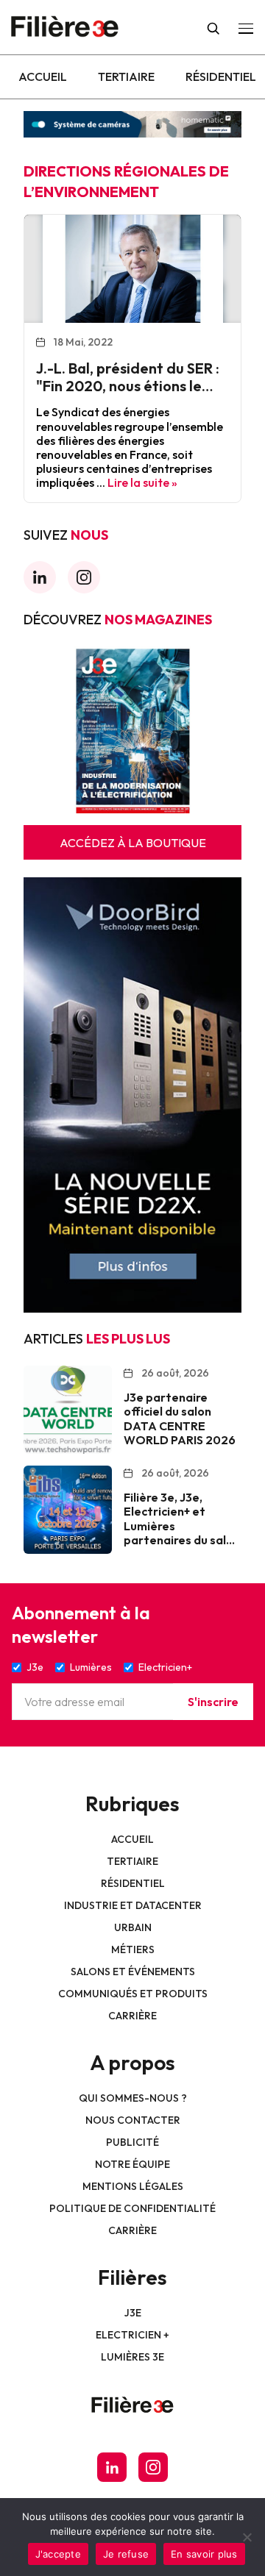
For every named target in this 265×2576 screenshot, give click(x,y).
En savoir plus (204, 2554)
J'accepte (58, 2554)
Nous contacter (133, 2120)
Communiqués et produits (133, 1994)
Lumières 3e (132, 2357)
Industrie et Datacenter (133, 1905)
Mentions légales (133, 2186)
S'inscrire (213, 1702)
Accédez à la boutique (133, 843)
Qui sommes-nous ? (133, 2098)
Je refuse (126, 2554)
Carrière (132, 2016)
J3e (133, 2313)
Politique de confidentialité (132, 2208)
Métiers (133, 1949)
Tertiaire (126, 76)
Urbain (133, 1927)
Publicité (132, 2142)
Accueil (43, 76)
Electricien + (132, 2335)
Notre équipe (132, 2164)
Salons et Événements (133, 1972)
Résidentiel (221, 76)
